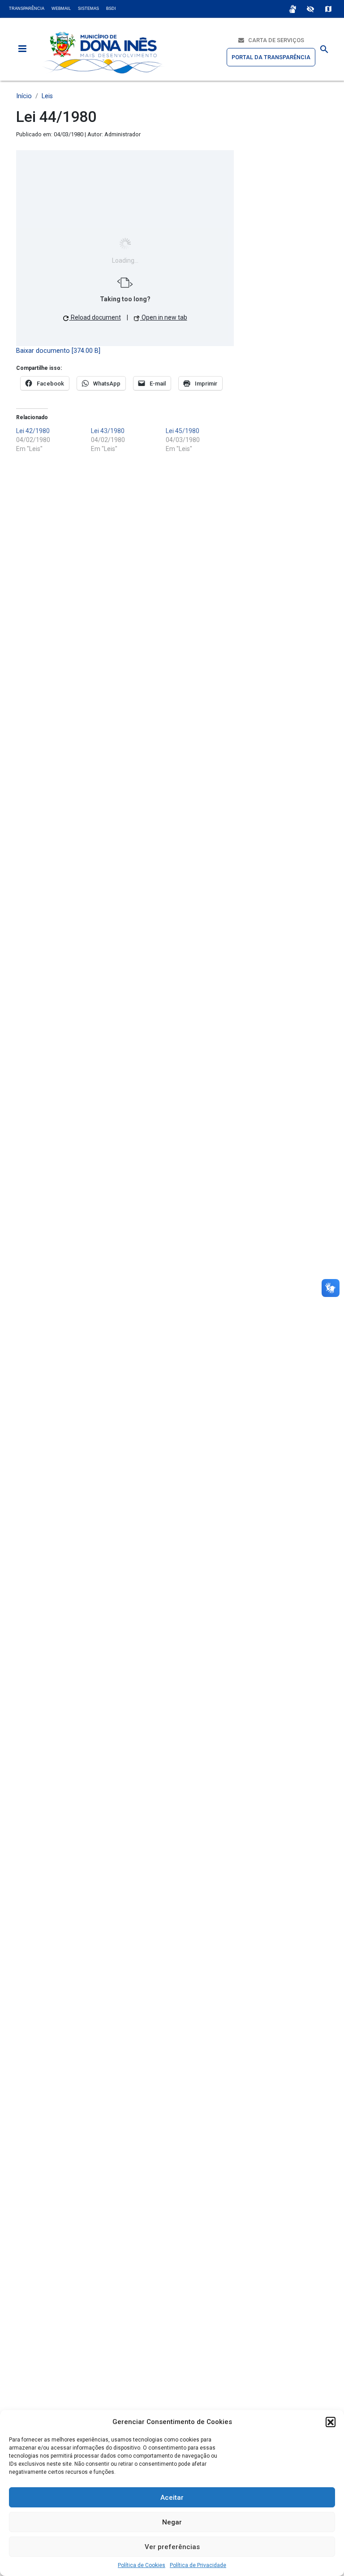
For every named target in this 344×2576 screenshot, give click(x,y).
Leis (47, 96)
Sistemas (88, 9)
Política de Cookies (142, 2565)
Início (24, 96)
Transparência (27, 9)
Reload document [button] (95, 317)
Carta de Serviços (274, 40)
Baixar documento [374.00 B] (58, 351)
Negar (172, 2522)
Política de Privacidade (198, 2565)
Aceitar (172, 2498)
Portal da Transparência (271, 57)
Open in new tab (164, 317)
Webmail (61, 9)
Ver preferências (172, 2547)
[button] (331, 2422)
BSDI (111, 9)
